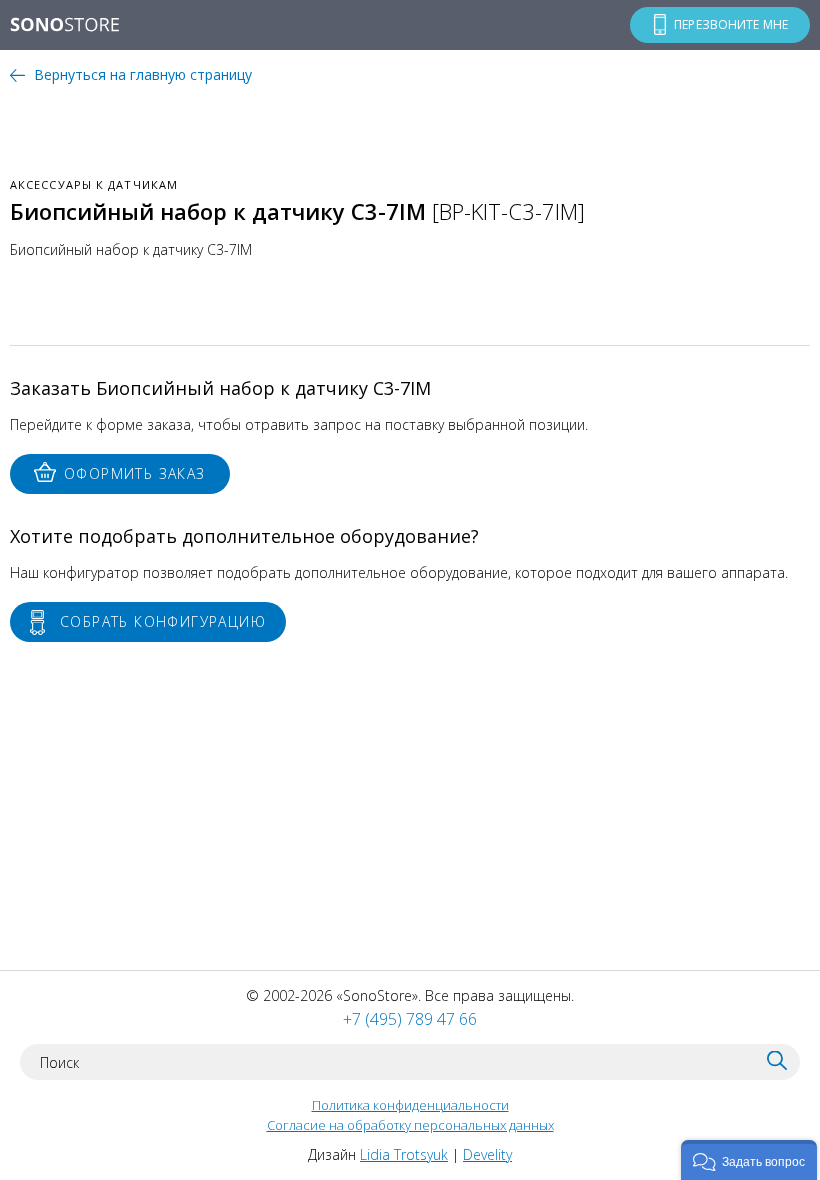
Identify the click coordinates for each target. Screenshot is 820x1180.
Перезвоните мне (731, 24)
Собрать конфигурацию (163, 621)
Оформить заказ (135, 473)
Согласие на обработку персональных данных (410, 1125)
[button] (749, 1160)
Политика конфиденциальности (410, 1105)
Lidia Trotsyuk (404, 1154)
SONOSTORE (65, 26)
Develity (487, 1154)
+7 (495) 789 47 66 (410, 1019)
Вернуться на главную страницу (143, 74)
